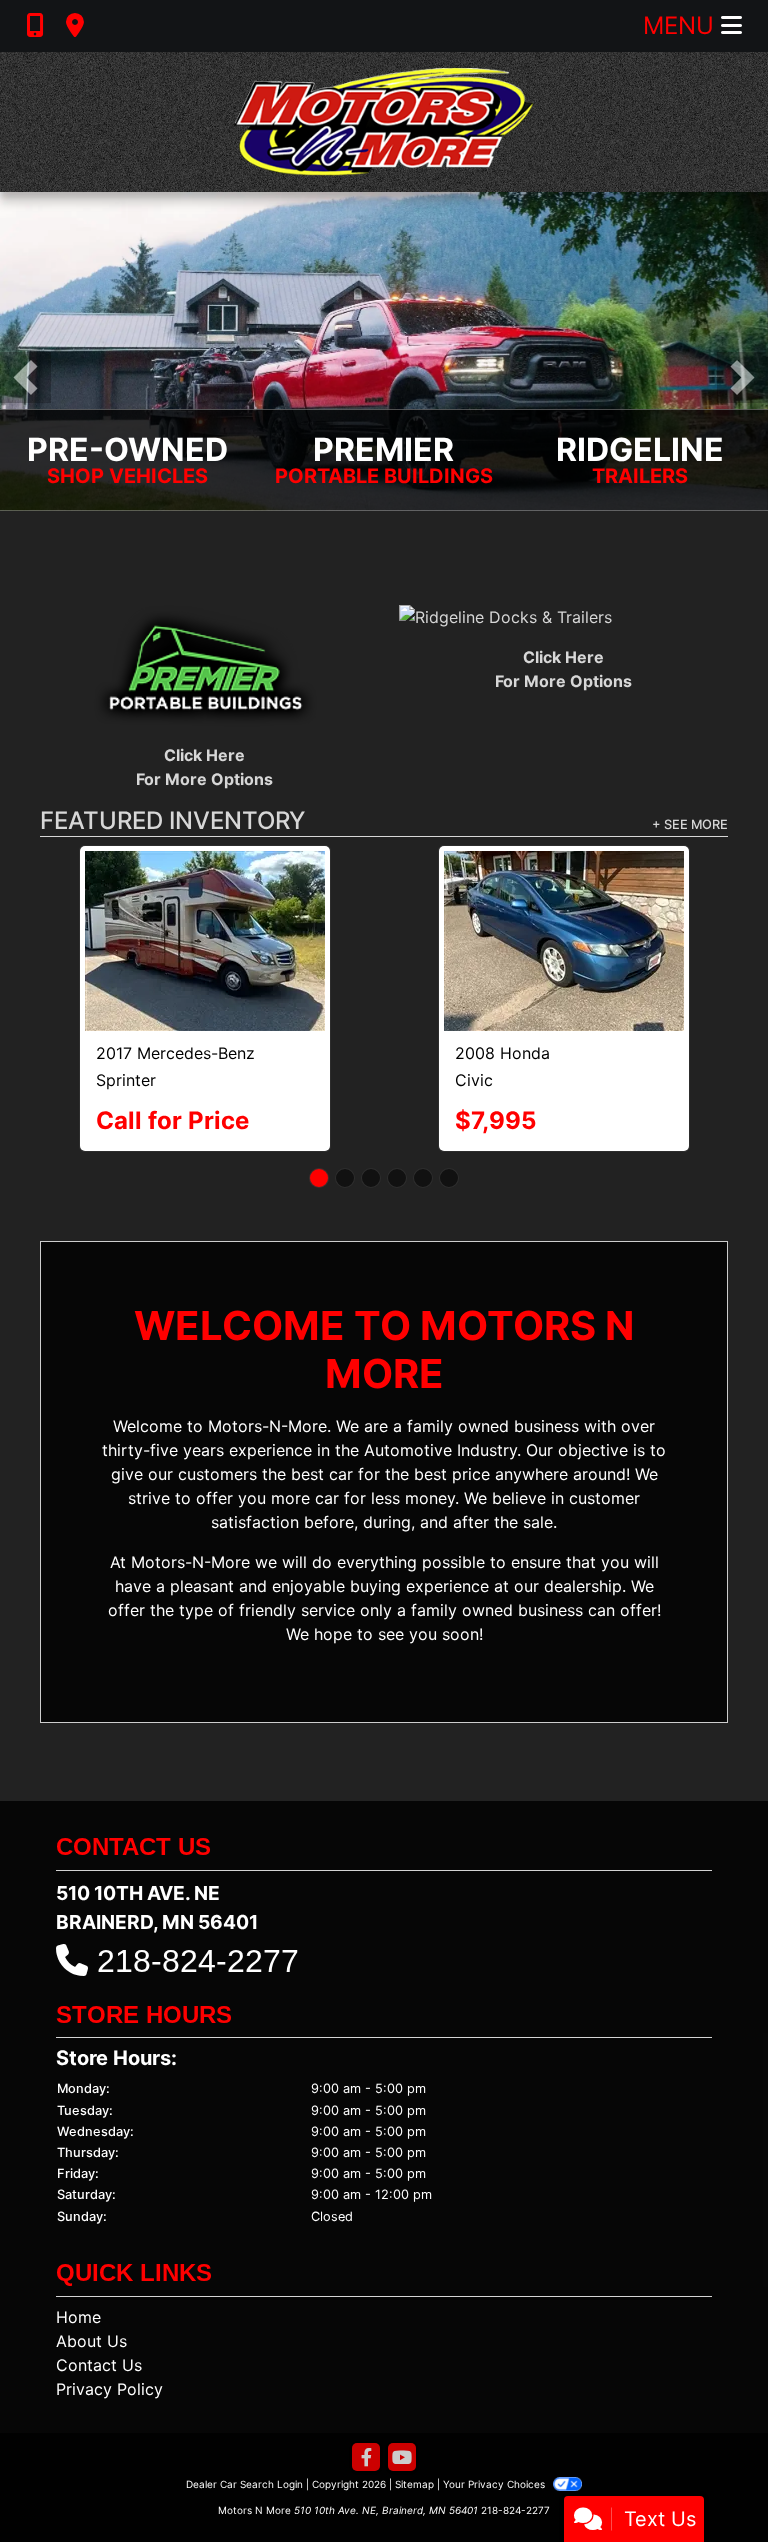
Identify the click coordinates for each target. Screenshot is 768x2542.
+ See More (690, 825)
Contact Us (99, 2279)
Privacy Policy (109, 2303)
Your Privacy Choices (495, 2398)
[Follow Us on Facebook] (366, 2372)
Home (78, 2231)
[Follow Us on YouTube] (402, 2372)
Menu (682, 25)
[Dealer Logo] (384, 122)
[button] (25, 377)
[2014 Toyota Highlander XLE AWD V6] (204, 896)
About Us (91, 2255)
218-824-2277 (198, 1875)
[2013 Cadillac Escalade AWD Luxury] (563, 899)
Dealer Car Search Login (244, 2398)
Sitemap (414, 2398)
